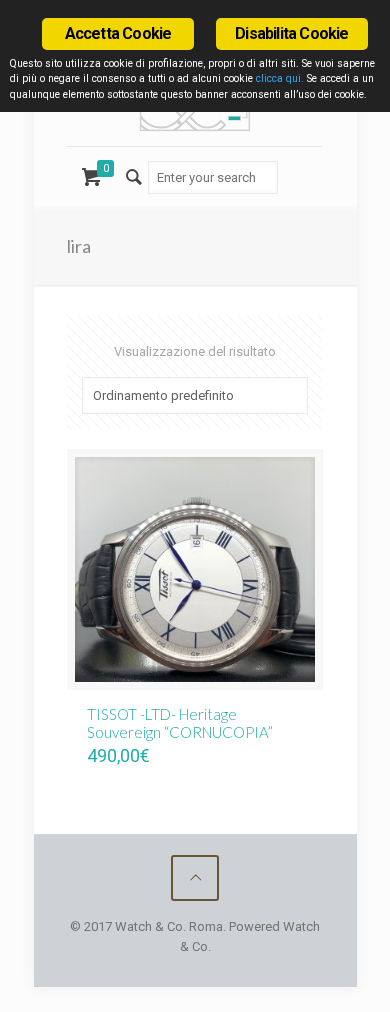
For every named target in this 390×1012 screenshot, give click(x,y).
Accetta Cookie (118, 33)
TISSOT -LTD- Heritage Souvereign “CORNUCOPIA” (180, 723)
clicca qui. (280, 78)
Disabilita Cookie (291, 33)
